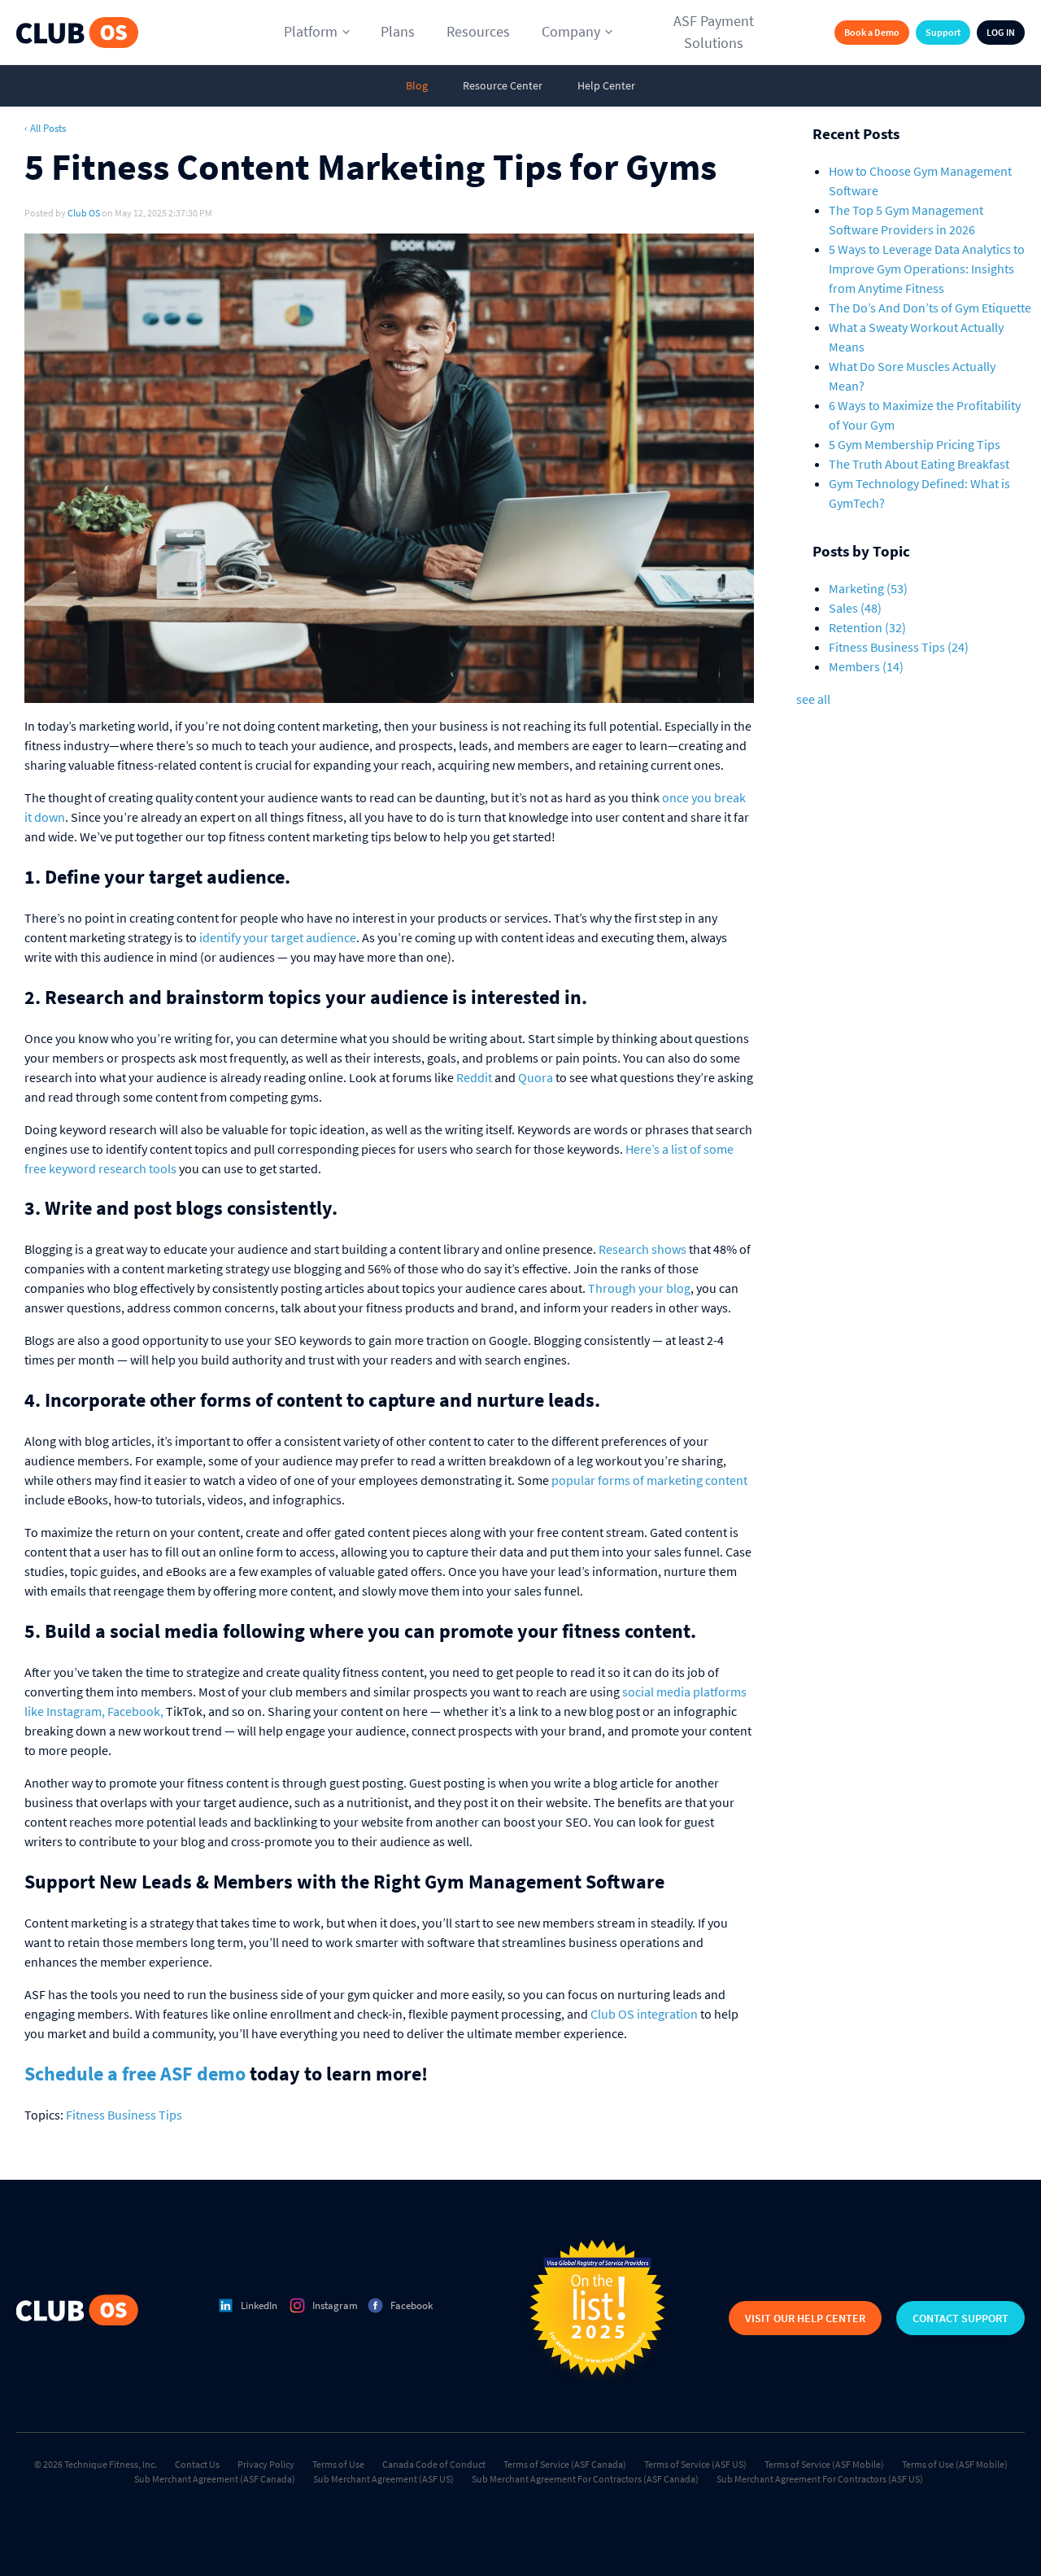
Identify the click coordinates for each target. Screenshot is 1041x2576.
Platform (311, 31)
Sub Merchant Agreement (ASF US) (383, 2479)
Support (943, 32)
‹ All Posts (45, 128)
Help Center (606, 85)
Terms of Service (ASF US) (695, 2464)
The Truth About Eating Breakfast (919, 464)
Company (571, 31)
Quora (536, 1077)
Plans (398, 31)
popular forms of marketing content (649, 1480)
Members (866, 666)
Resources (478, 31)
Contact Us (197, 2464)
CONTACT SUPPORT (960, 2318)
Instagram (335, 2305)
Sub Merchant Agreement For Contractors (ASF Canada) (585, 2479)
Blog (417, 85)
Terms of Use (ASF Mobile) (955, 2464)
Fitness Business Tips (124, 2115)
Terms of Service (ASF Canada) (565, 2464)
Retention (867, 627)
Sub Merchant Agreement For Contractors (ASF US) (820, 2479)
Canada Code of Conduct (434, 2464)
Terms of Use (338, 2464)
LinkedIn (259, 2305)
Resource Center (503, 85)
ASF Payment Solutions (714, 32)
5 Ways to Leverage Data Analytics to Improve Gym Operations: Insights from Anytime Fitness (927, 269)
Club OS (84, 213)
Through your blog (639, 1288)
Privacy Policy (266, 2464)
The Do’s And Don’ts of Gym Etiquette (930, 308)
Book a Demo (872, 32)
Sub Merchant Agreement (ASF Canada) (215, 2479)
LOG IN (1001, 32)
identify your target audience (278, 937)
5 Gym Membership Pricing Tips (915, 444)
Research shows (642, 1249)
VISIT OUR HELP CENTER (805, 2318)
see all (813, 699)
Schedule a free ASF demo (135, 2074)
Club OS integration (644, 2014)
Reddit (474, 1077)
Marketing (868, 588)
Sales (855, 608)
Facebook (412, 2305)
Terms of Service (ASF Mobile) (824, 2464)
